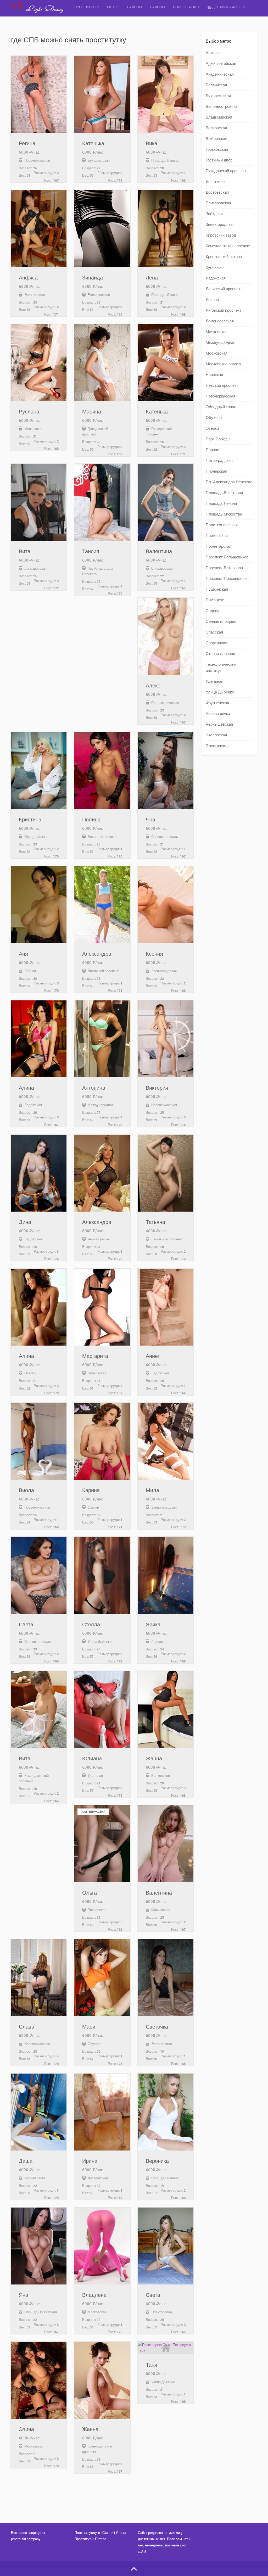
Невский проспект (222, 385)
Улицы (121, 2533)
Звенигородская (220, 225)
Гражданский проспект (226, 171)
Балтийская (216, 85)
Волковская (216, 128)
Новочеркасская (220, 396)
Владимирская (219, 117)
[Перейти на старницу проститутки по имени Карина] (102, 1441)
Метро (113, 7)
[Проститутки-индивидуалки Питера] (41, 12)
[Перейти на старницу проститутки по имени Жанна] (166, 1710)
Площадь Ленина (221, 503)
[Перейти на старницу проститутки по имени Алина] (39, 1039)
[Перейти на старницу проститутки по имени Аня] (39, 905)
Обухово (214, 418)
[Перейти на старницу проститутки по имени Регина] (39, 94)
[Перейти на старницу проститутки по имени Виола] (39, 1441)
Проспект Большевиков (227, 557)
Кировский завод (221, 235)
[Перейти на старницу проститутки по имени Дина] (39, 1173)
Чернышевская (219, 724)
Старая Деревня (220, 654)
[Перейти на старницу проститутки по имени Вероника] (166, 2112)
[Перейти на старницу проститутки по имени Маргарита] (102, 1307)
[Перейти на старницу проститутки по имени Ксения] (166, 905)
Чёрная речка (218, 714)
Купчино (213, 267)
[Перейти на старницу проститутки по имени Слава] (39, 1978)
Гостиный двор (219, 160)
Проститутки (87, 7)
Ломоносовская (220, 321)
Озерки (212, 428)
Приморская (217, 536)
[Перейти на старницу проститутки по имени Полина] (102, 771)
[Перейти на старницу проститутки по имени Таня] (166, 2348)
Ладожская (216, 278)
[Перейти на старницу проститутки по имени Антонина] (102, 1039)
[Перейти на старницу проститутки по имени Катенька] (102, 94)
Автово (212, 53)
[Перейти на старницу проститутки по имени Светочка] (166, 1978)
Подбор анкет (186, 7)
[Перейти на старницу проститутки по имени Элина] (39, 2380)
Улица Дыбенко (220, 692)
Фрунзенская (217, 703)
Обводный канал (221, 407)
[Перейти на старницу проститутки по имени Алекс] (166, 636)
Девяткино (215, 182)
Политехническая (222, 525)
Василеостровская (223, 107)
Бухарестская (218, 96)
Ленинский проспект (224, 289)
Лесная (212, 300)
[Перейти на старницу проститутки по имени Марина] (102, 363)
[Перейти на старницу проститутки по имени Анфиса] (39, 229)
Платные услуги (87, 2533)
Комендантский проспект (228, 246)
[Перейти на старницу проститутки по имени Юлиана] (102, 1710)
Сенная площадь (221, 621)
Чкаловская (216, 735)
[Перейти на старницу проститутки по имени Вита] (39, 502)
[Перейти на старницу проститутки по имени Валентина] (166, 502)
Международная (220, 343)
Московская (217, 353)
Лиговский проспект (224, 310)
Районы (135, 7)
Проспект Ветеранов (224, 568)
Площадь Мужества (224, 514)
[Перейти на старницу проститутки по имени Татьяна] (166, 1173)
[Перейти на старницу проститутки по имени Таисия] (102, 502)
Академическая (220, 74)
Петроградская (219, 461)
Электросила (218, 746)
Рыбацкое (215, 600)
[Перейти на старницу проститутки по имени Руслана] (39, 363)
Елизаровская (218, 203)
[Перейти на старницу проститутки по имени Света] (39, 1575)
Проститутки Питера (90, 2539)
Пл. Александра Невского (229, 482)
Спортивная (216, 643)
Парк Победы (218, 439)
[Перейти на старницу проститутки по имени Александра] (102, 905)
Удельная (214, 681)
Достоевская (217, 192)
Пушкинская (217, 589)
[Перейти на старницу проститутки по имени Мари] (102, 1978)
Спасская (214, 632)
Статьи (108, 2533)
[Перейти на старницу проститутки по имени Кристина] (39, 771)
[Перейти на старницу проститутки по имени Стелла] (102, 1575)
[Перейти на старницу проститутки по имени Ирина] (102, 2112)
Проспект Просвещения (227, 579)
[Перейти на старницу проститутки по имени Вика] (166, 94)
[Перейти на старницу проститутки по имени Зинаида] (102, 229)
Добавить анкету (228, 7)
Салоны (158, 7)
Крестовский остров (224, 257)
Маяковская (217, 332)
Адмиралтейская (221, 64)
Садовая (214, 611)
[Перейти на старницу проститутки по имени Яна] (166, 771)
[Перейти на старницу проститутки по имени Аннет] (166, 1307)
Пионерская (216, 471)
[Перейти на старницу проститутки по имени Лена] (166, 229)
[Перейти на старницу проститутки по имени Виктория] (166, 1039)
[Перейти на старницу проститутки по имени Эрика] (166, 1575)
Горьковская (217, 149)
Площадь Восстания (224, 493)
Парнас (212, 450)
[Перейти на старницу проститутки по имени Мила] (166, 1441)
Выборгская (216, 139)
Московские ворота (223, 364)
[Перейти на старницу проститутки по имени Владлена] (102, 2246)
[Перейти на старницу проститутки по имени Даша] (39, 2112)
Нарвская (214, 375)
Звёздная (214, 214)
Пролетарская (219, 546)
